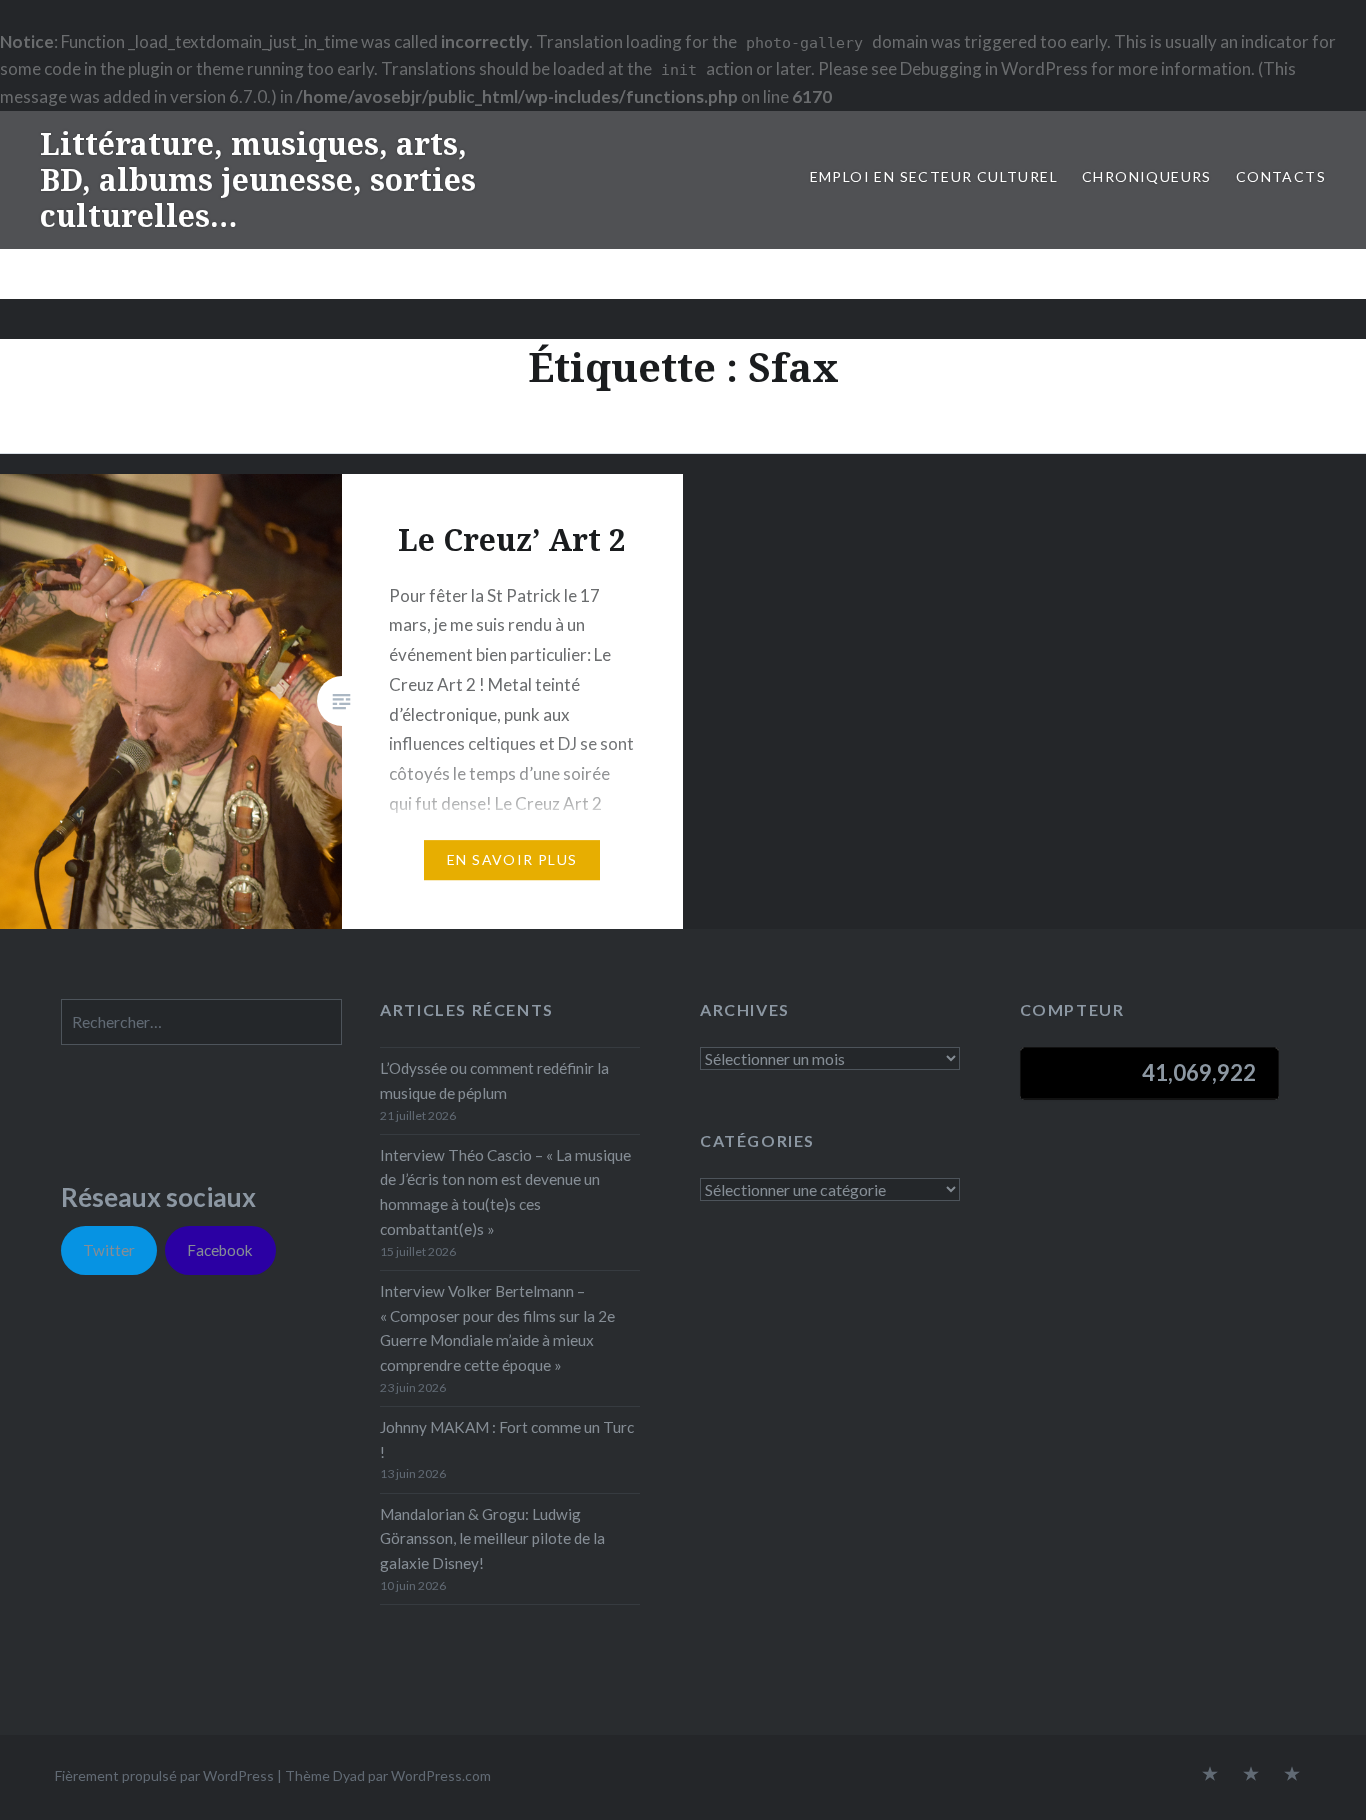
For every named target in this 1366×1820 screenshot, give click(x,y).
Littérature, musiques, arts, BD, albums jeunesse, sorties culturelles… (258, 179)
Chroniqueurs (1147, 176)
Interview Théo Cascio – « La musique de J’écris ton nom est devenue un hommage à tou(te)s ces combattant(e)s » (505, 1192)
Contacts (1281, 176)
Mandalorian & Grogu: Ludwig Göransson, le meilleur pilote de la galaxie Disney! (492, 1539)
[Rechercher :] (201, 1022)
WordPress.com (441, 1775)
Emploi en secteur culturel (934, 176)
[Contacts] (1210, 1775)
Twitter (109, 1250)
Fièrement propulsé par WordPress (164, 1775)
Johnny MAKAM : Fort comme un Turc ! (507, 1439)
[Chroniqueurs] (1251, 1775)
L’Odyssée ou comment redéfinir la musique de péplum (494, 1080)
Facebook (220, 1250)
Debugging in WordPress (994, 68)
